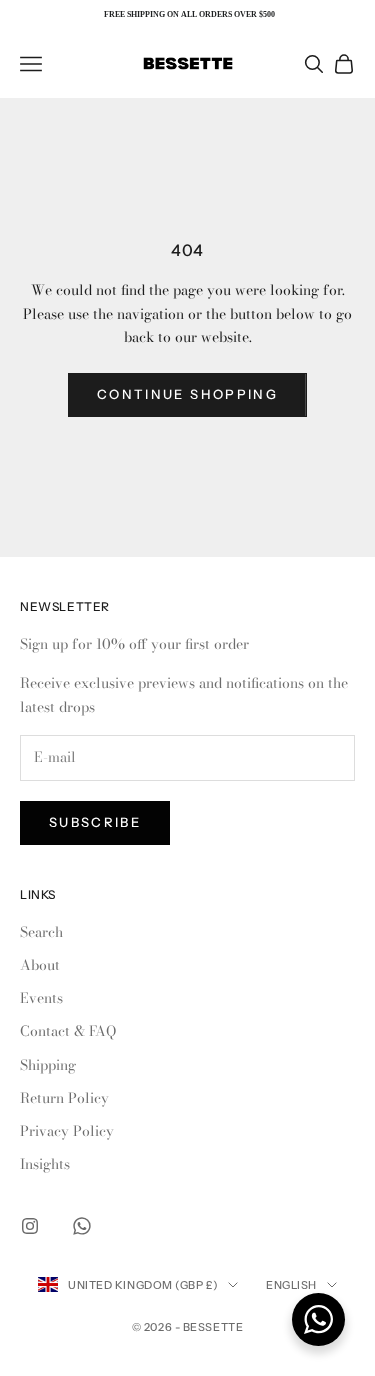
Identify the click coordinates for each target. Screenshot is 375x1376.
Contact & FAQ (68, 1031)
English (291, 1285)
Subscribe (95, 822)
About (40, 965)
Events (41, 998)
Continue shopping (187, 394)
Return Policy (64, 1098)
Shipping (48, 1065)
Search (41, 932)
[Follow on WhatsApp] (82, 1226)
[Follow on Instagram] (30, 1226)
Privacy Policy (67, 1131)
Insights (45, 1164)
